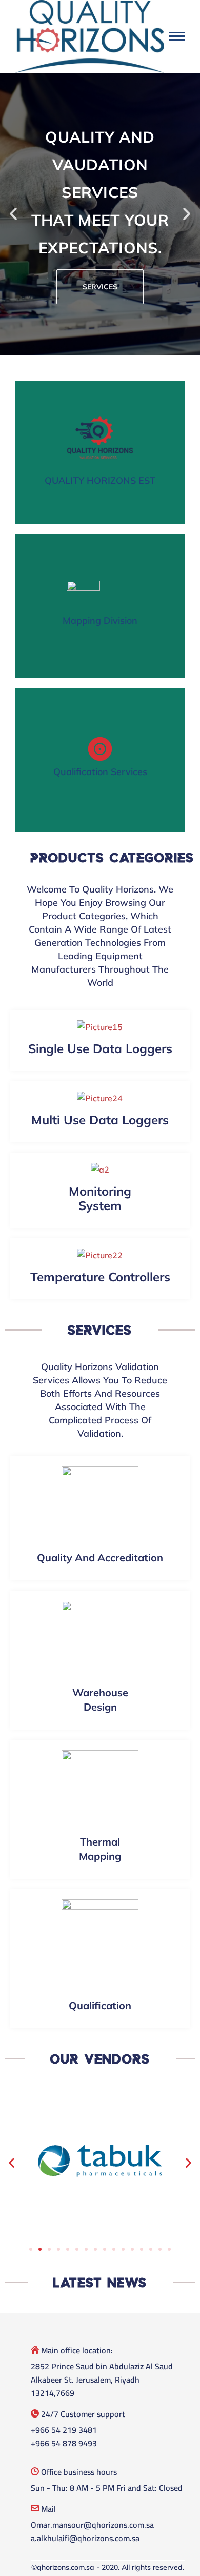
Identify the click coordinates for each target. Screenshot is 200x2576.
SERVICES (100, 287)
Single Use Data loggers (100, 1048)
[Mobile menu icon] (177, 36)
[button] (13, 214)
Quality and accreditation (100, 1558)
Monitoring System (100, 1198)
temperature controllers (100, 1277)
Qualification (100, 2005)
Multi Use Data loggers (100, 1120)
